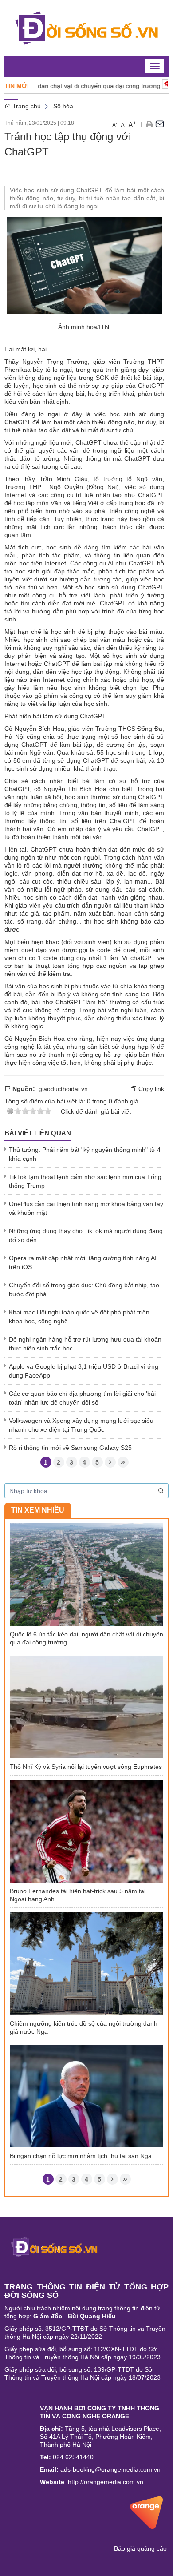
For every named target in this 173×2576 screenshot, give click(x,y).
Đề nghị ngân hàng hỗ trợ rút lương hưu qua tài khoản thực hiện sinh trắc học (85, 1344)
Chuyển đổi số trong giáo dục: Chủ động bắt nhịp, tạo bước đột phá (84, 1290)
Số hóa (63, 106)
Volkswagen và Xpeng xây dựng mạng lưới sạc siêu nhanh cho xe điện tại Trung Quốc (81, 1425)
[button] (149, 124)
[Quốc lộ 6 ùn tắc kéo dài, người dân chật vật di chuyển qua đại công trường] (86, 1574)
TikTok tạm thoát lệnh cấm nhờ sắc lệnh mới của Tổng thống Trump (85, 1181)
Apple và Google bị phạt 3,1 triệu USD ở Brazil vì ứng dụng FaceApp (84, 1371)
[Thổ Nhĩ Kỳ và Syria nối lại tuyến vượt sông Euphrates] (86, 1706)
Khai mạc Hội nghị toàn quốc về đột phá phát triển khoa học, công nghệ (79, 1317)
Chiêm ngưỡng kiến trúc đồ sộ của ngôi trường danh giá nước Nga (84, 2027)
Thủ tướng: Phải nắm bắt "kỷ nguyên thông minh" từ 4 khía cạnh (85, 1154)
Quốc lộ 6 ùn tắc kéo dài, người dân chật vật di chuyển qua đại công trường (86, 1638)
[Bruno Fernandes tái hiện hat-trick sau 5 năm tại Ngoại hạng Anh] (86, 1831)
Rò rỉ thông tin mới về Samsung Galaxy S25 (70, 1448)
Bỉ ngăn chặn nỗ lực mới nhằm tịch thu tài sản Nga (81, 2156)
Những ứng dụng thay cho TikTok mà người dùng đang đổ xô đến (86, 1235)
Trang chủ (26, 106)
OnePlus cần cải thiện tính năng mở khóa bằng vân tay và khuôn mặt (86, 1208)
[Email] (160, 124)
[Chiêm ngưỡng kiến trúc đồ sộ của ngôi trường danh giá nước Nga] (86, 1963)
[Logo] (54, 2246)
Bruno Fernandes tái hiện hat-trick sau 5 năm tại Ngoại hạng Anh (78, 1895)
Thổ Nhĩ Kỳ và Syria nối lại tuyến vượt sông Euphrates (86, 1767)
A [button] (115, 125)
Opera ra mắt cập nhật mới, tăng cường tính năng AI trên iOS (83, 1262)
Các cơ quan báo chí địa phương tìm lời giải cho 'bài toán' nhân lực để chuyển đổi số (82, 1398)
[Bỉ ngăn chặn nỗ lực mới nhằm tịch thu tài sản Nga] (86, 2095)
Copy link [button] (150, 1089)
